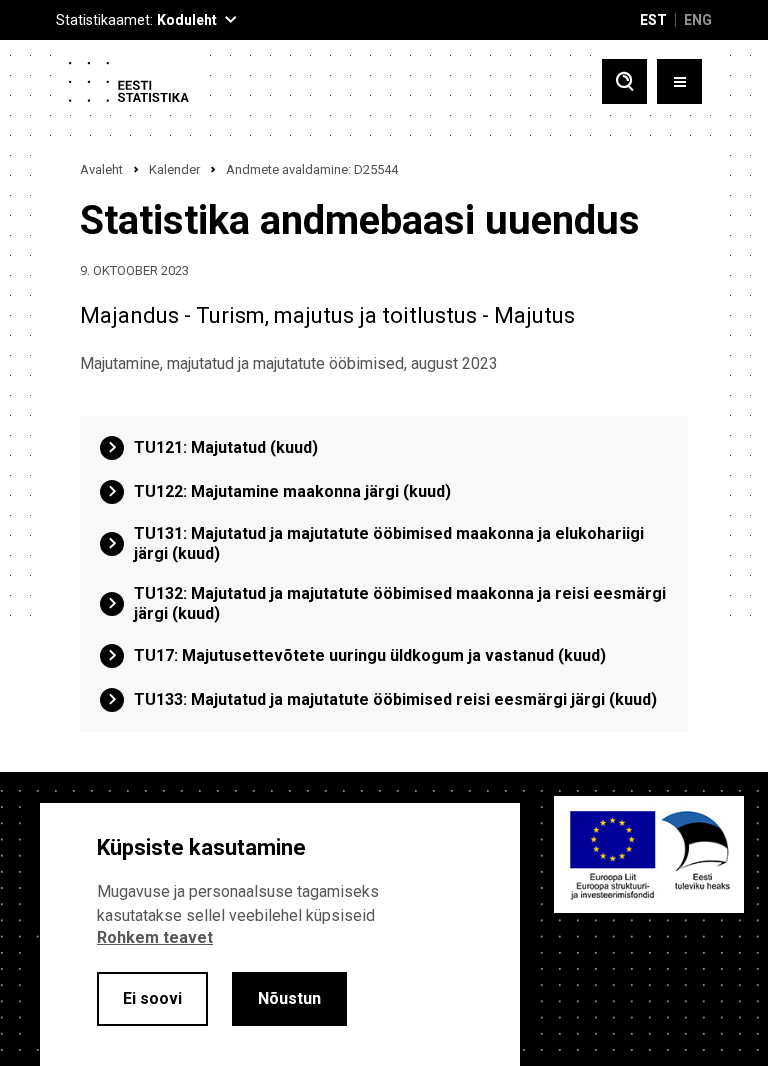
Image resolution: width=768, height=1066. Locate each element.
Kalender (174, 169)
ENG (698, 20)
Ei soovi (152, 998)
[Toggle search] (624, 81)
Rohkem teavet (155, 937)
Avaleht (101, 169)
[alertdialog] (280, 934)
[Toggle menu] (679, 81)
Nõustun (289, 998)
